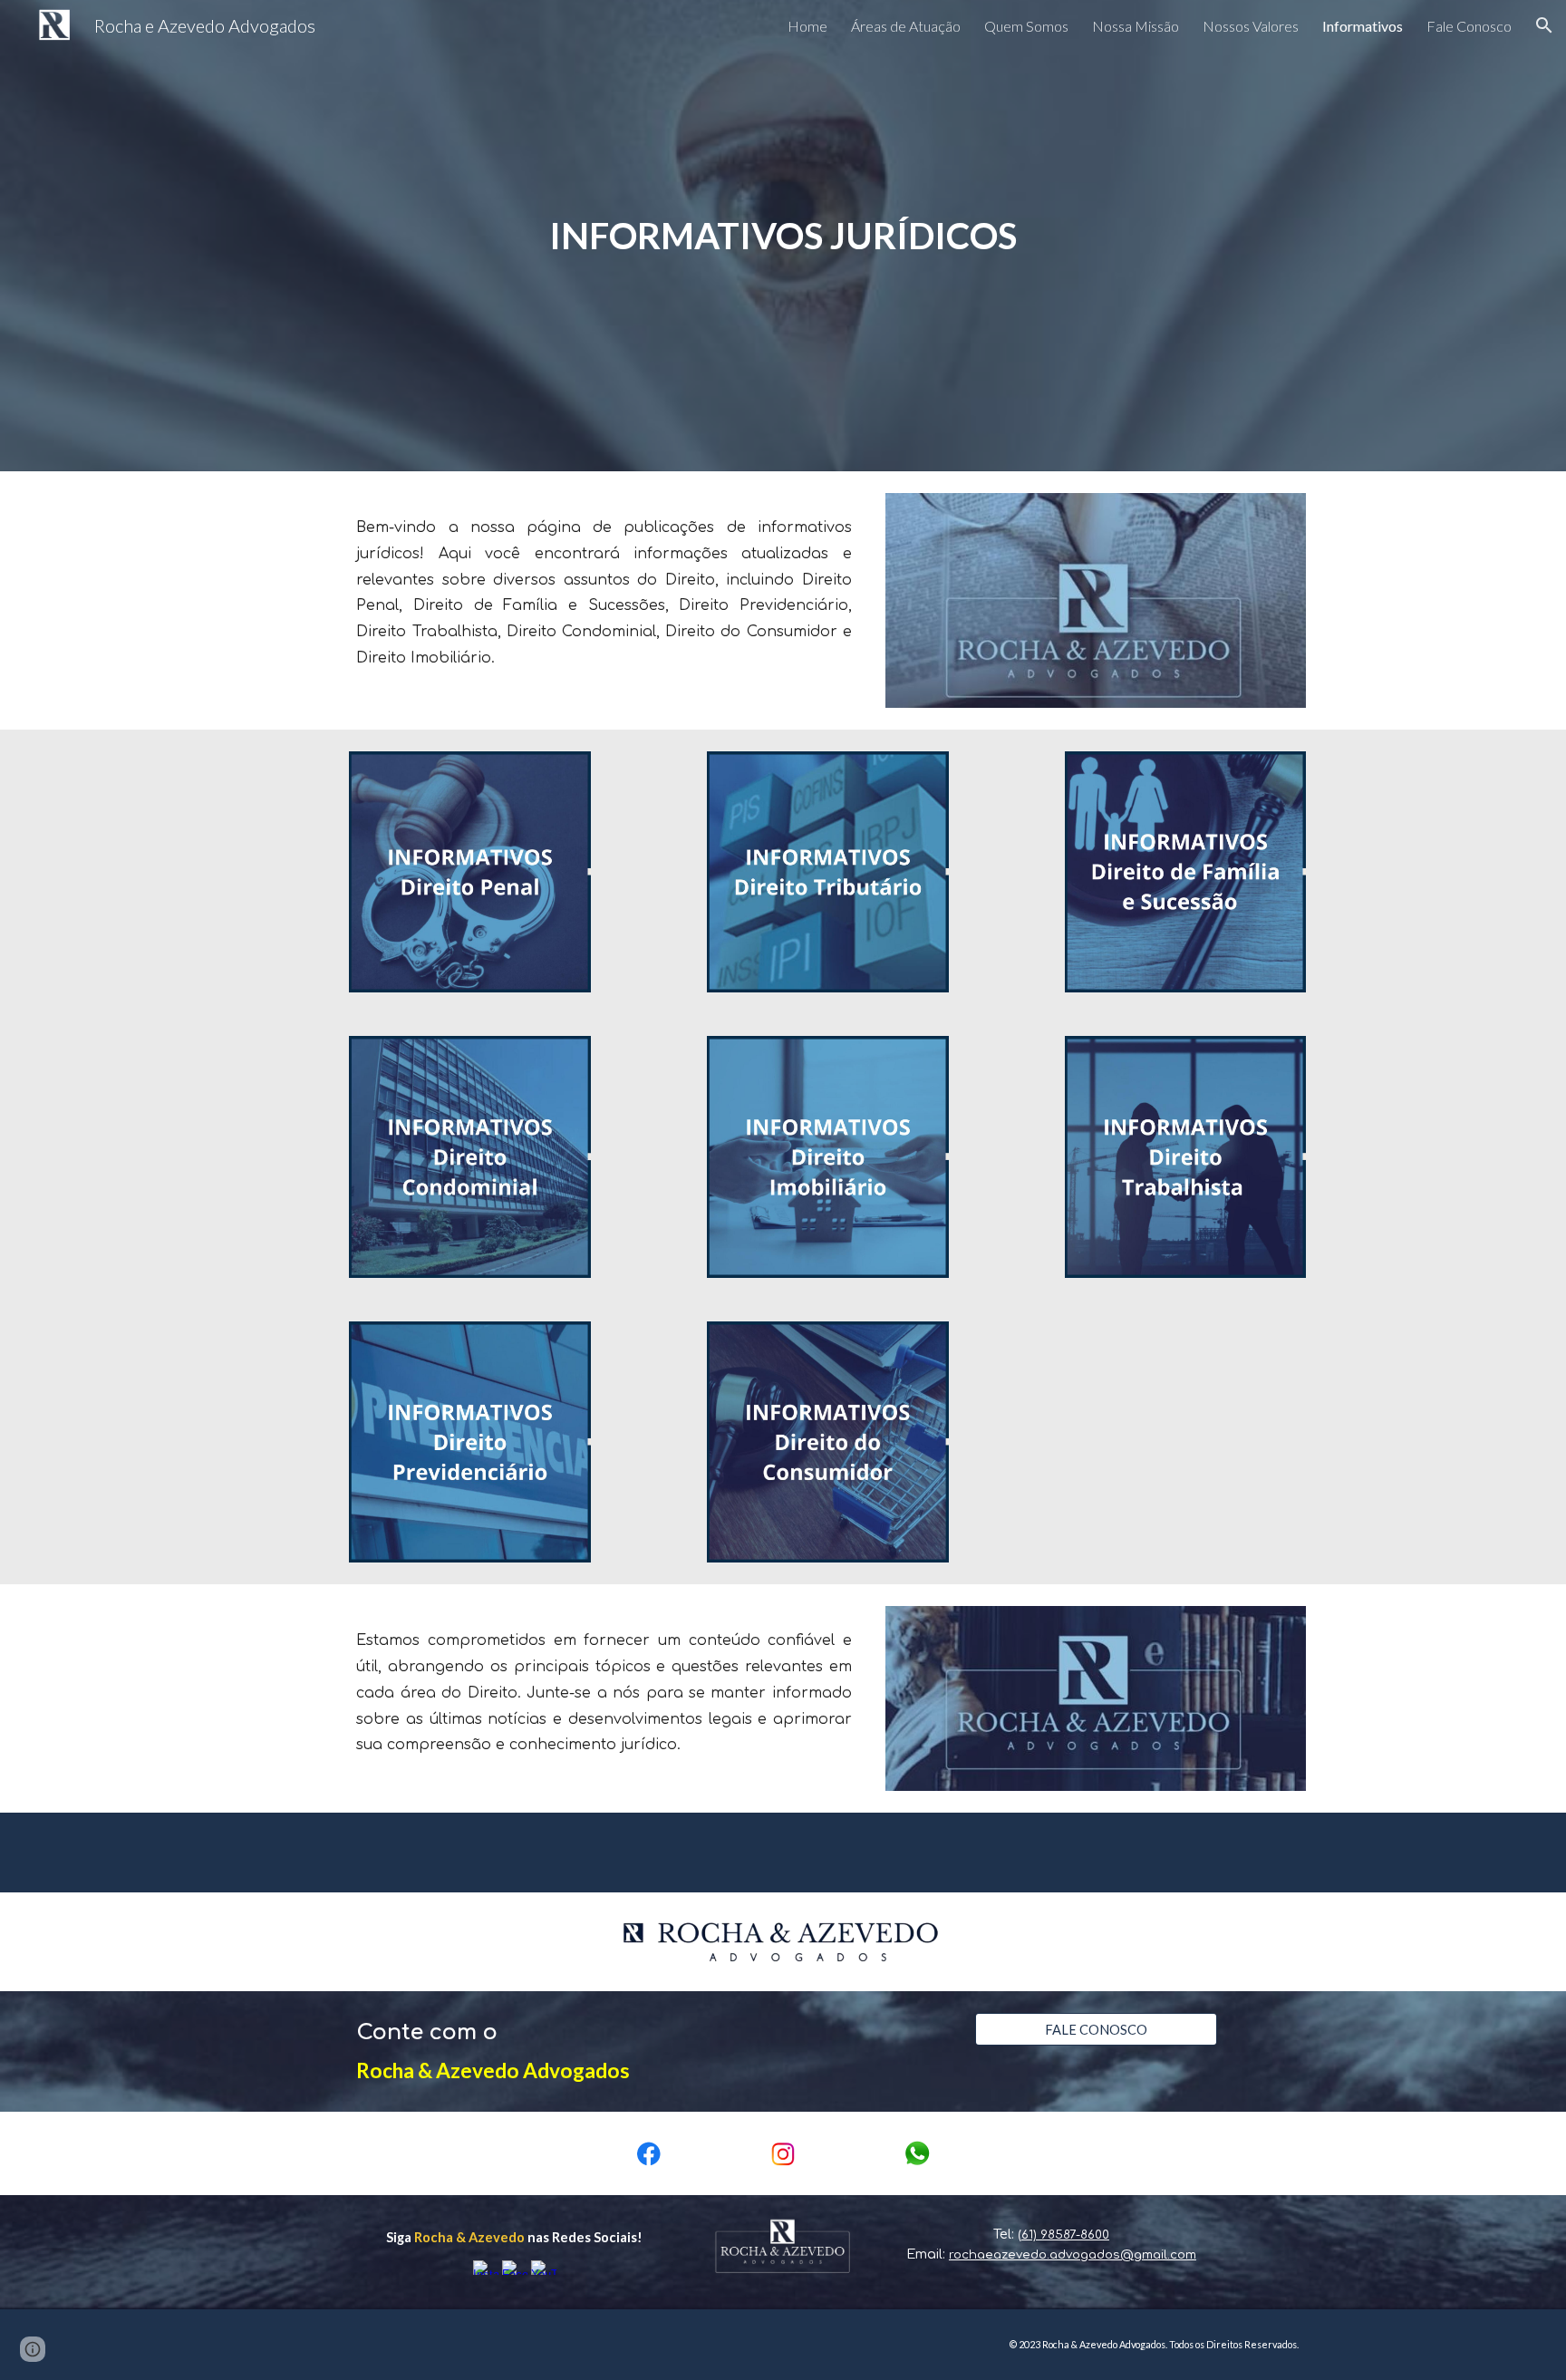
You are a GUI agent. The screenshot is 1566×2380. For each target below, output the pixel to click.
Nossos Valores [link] (1251, 26)
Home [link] (807, 26)
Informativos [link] (1363, 26)
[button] (1544, 25)
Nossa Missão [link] (1136, 26)
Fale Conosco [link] (1469, 26)
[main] (783, 236)
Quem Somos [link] (1026, 26)
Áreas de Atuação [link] (906, 26)
